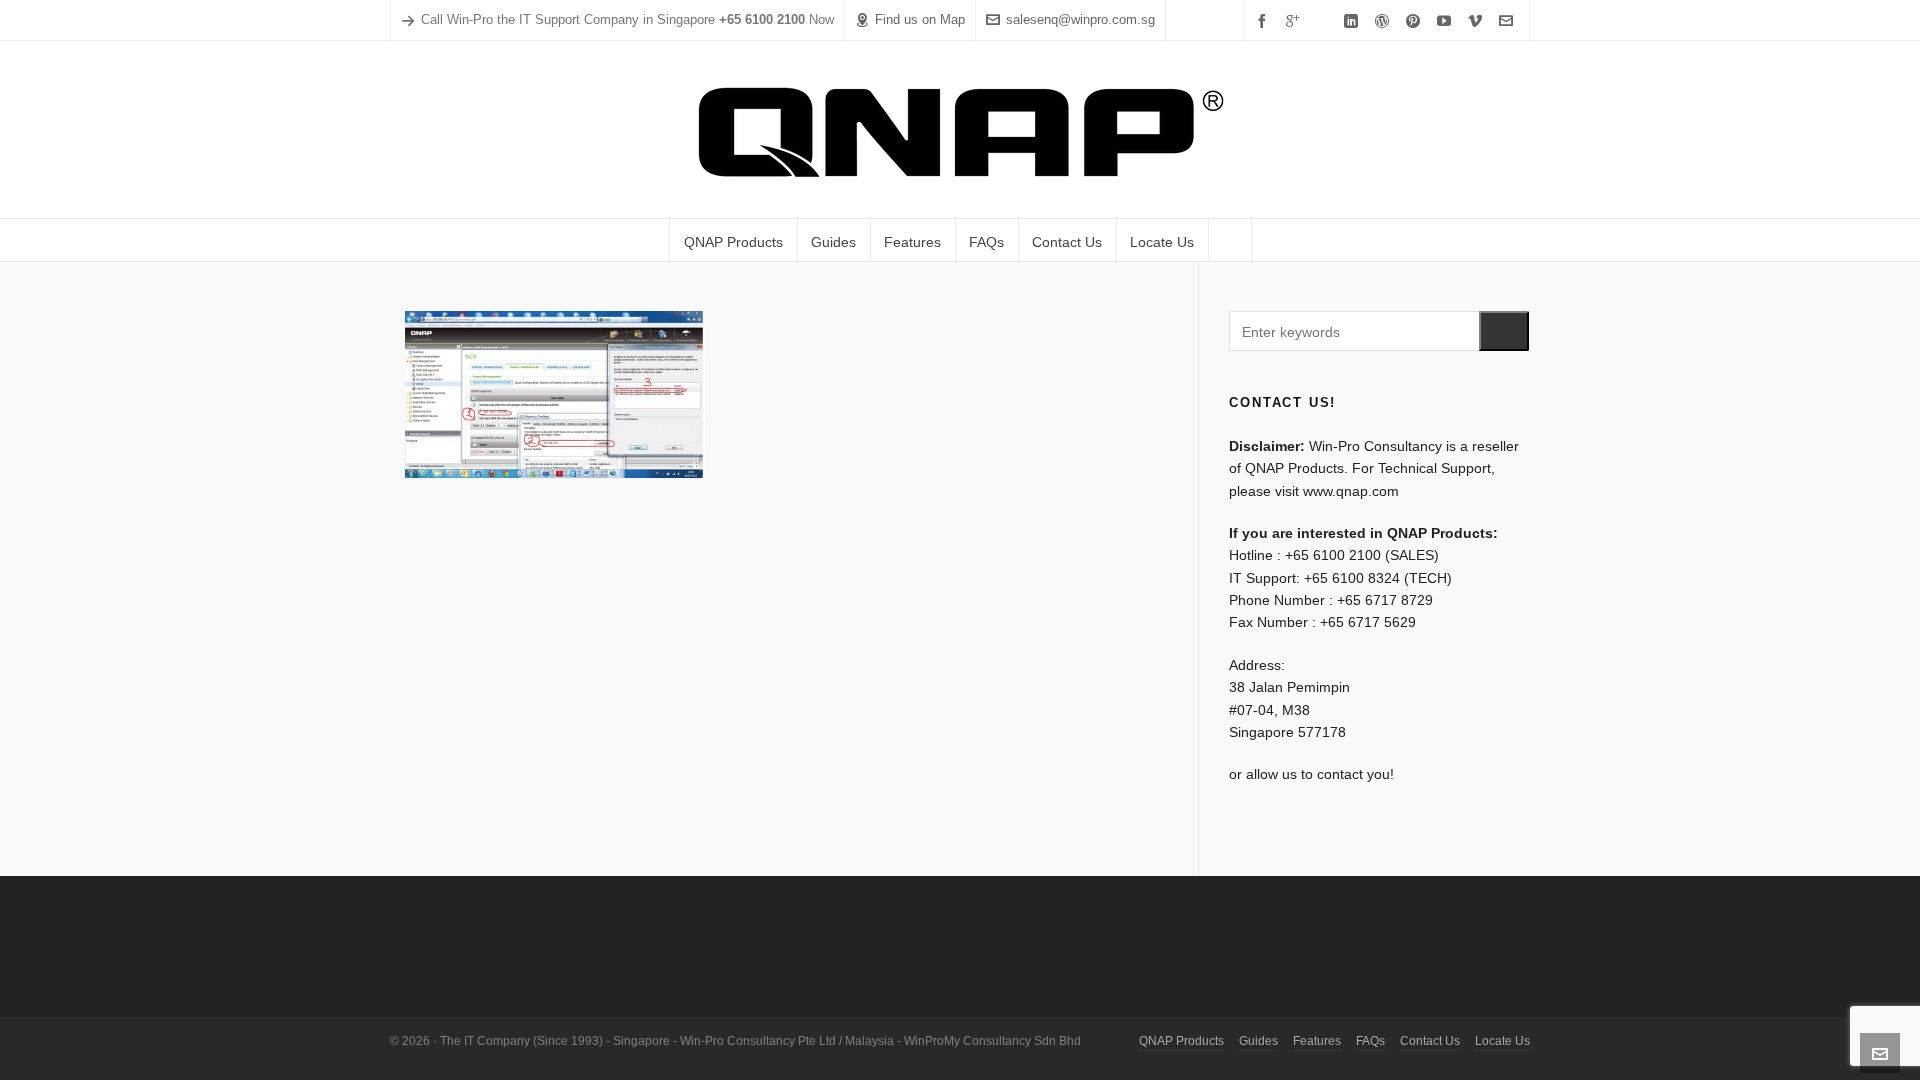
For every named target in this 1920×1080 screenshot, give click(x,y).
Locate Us (1502, 1041)
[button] (1504, 331)
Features (1317, 1041)
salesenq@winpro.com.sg (1080, 19)
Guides (1258, 1041)
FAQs (1370, 1041)
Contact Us (1430, 1041)
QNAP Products (1181, 1041)
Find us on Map (920, 19)
